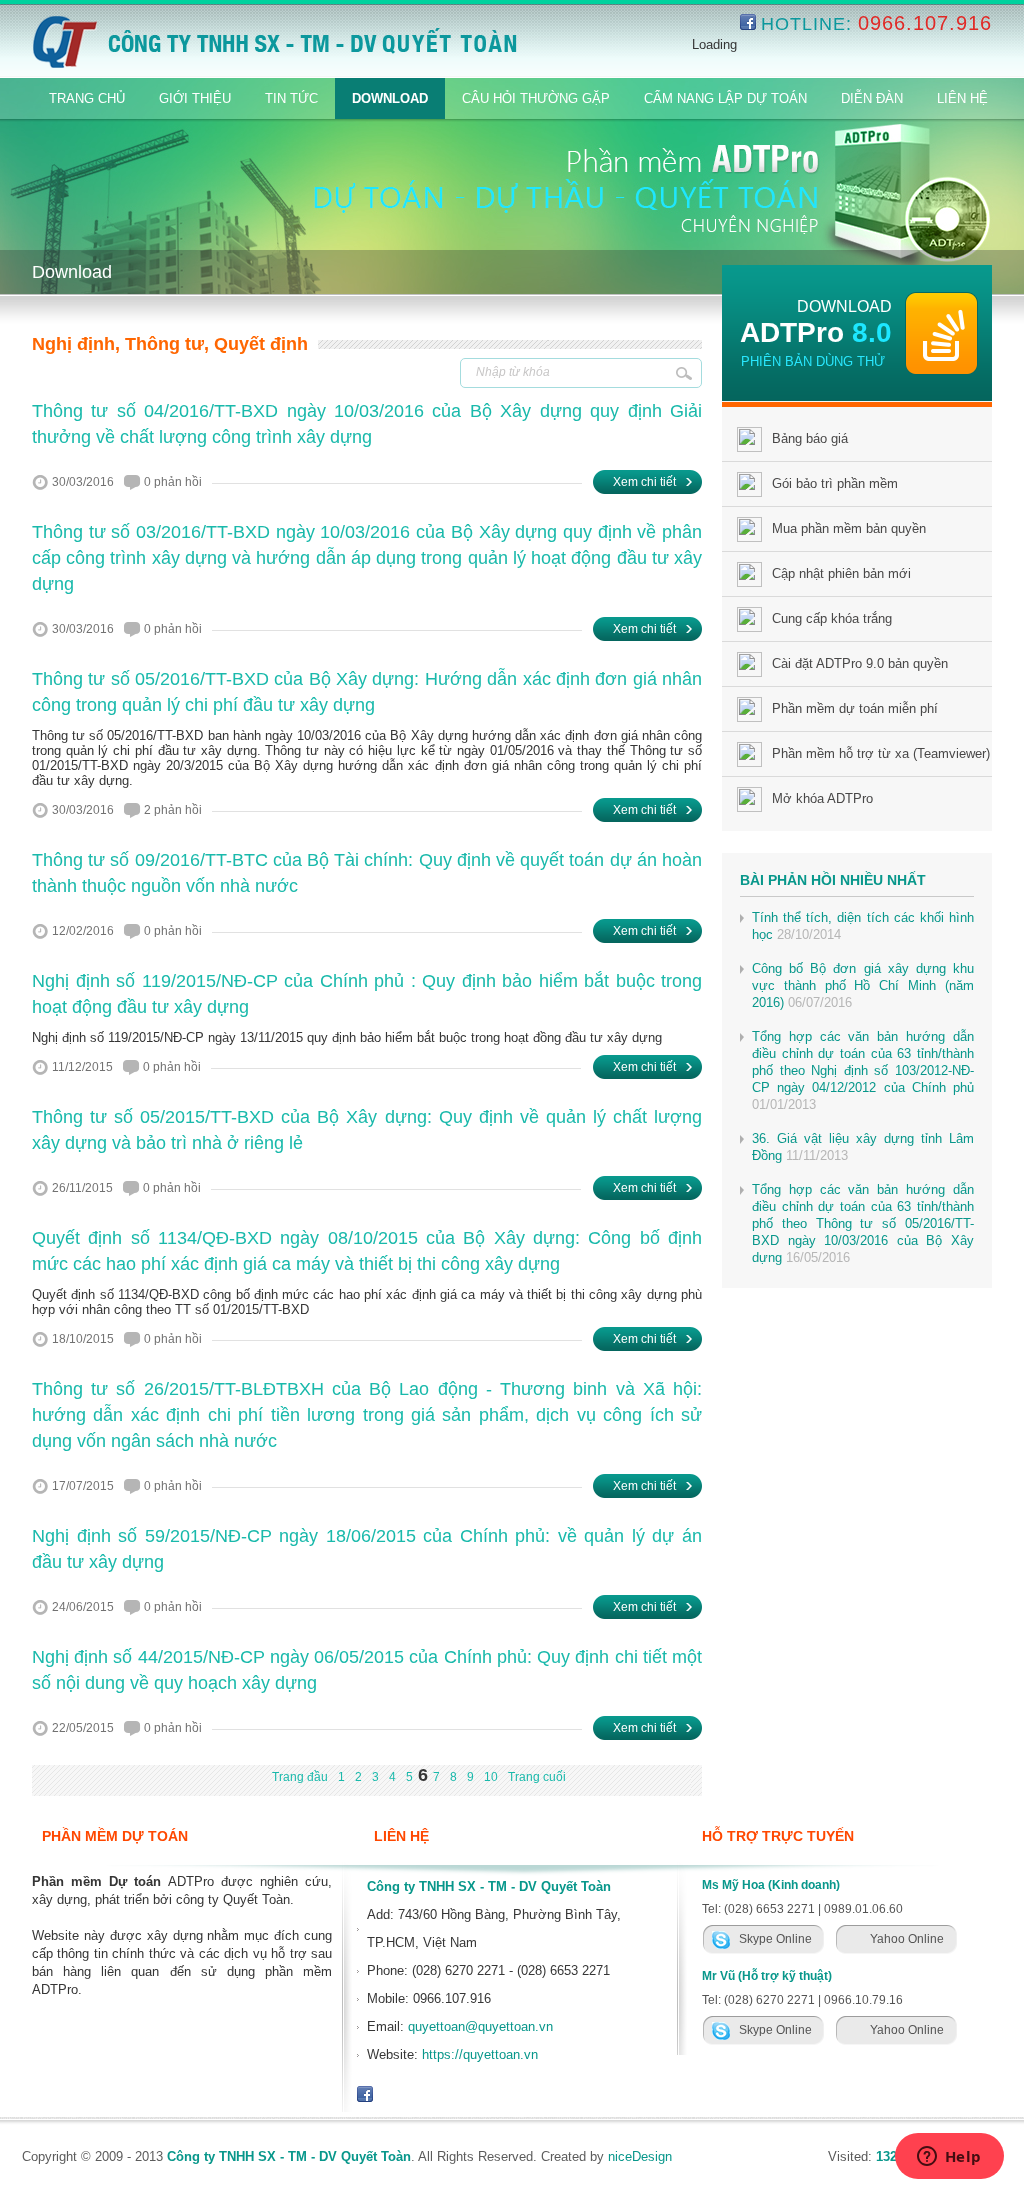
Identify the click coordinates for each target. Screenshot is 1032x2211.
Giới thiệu (195, 98)
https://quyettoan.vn (480, 2054)
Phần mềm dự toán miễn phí (855, 708)
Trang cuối (537, 1777)
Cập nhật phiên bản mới (841, 573)
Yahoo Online (907, 1939)
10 (491, 1777)
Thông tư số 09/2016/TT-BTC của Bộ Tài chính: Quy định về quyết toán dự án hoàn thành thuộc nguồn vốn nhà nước (367, 873)
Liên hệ (962, 98)
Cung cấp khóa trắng (832, 618)
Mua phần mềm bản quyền (849, 528)
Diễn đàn (872, 98)
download (844, 306)
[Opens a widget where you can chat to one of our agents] (949, 2158)
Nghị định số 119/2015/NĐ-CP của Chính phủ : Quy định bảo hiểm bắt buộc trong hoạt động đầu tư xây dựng (367, 994)
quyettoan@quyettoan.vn (480, 2026)
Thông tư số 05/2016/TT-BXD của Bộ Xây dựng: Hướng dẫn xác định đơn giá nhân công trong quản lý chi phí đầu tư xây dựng (367, 692)
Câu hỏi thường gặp (536, 98)
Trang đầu (300, 1777)
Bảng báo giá (810, 438)
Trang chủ (87, 98)
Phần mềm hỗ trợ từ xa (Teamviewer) (881, 753)
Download (390, 98)
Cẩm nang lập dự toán (725, 98)
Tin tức (291, 98)
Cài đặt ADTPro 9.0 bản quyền (860, 663)
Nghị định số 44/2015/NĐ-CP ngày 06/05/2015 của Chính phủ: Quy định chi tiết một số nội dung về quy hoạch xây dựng (367, 1670)
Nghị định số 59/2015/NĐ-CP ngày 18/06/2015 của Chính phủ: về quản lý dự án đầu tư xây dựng (367, 1549)
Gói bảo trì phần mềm (835, 483)
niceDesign (640, 2156)
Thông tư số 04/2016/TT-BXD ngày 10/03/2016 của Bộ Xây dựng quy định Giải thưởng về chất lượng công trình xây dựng (367, 424)
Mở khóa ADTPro (822, 798)
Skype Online (775, 1939)
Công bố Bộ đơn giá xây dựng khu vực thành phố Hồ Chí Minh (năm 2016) (863, 985)
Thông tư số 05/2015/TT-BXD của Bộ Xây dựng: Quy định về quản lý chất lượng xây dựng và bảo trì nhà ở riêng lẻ (367, 1130)
